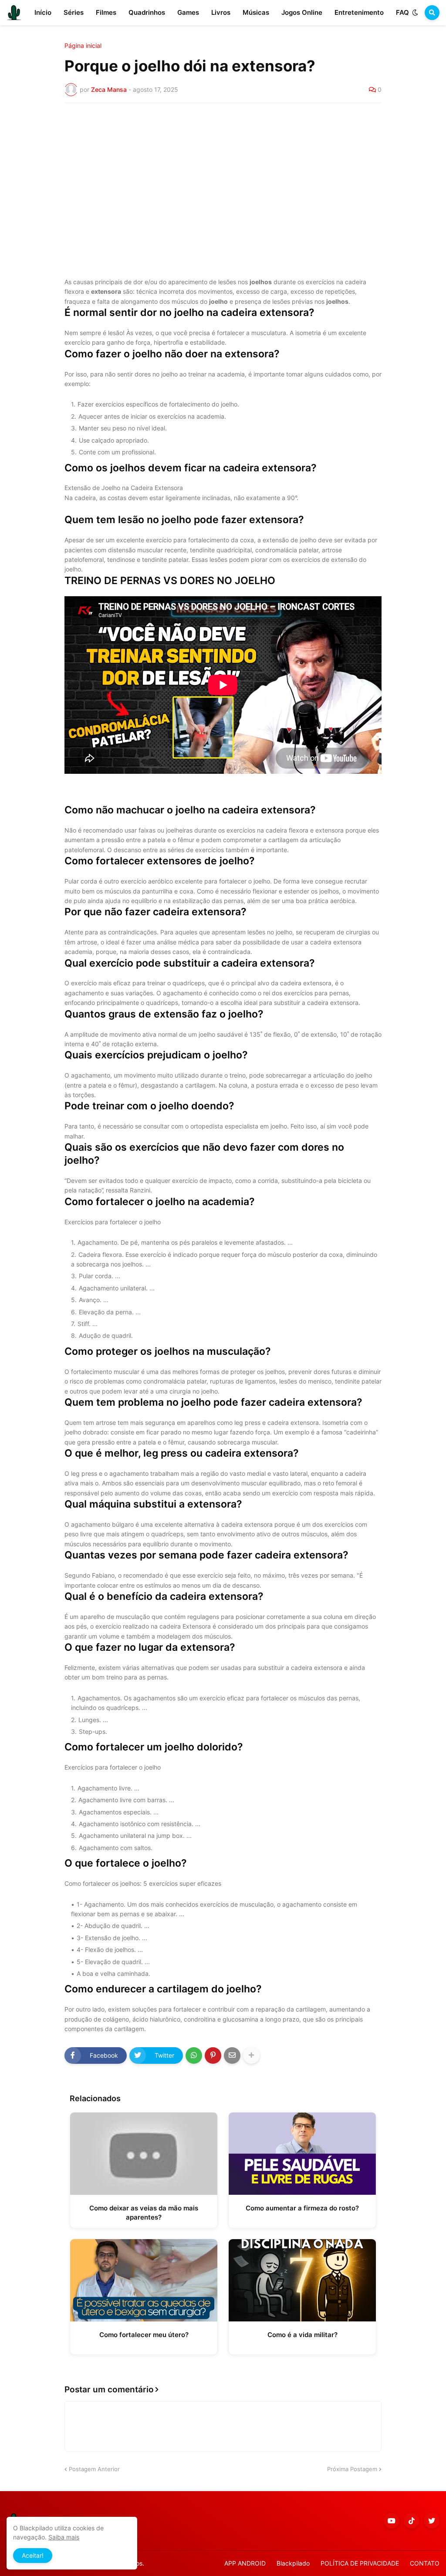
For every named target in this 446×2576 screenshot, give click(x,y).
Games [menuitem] (188, 12)
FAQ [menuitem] (402, 12)
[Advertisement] (223, 175)
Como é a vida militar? (302, 2335)
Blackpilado (293, 2563)
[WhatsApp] (194, 2055)
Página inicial (83, 46)
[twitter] (432, 2521)
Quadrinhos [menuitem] (147, 12)
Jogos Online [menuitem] (302, 12)
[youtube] (392, 2521)
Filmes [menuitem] (106, 12)
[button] (415, 13)
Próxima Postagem (352, 2469)
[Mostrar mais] (251, 2055)
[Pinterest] (213, 2055)
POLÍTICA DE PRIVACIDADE (360, 2563)
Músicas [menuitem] (256, 12)
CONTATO (425, 2563)
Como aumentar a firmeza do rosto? (302, 2208)
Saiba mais (64, 2537)
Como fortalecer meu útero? (144, 2335)
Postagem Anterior (94, 2469)
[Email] (232, 2055)
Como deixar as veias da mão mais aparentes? (144, 2213)
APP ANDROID (245, 2563)
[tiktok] (412, 2521)
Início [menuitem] (43, 12)
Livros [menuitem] (221, 12)
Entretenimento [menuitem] (359, 12)
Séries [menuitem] (74, 12)
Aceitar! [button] (33, 2555)
